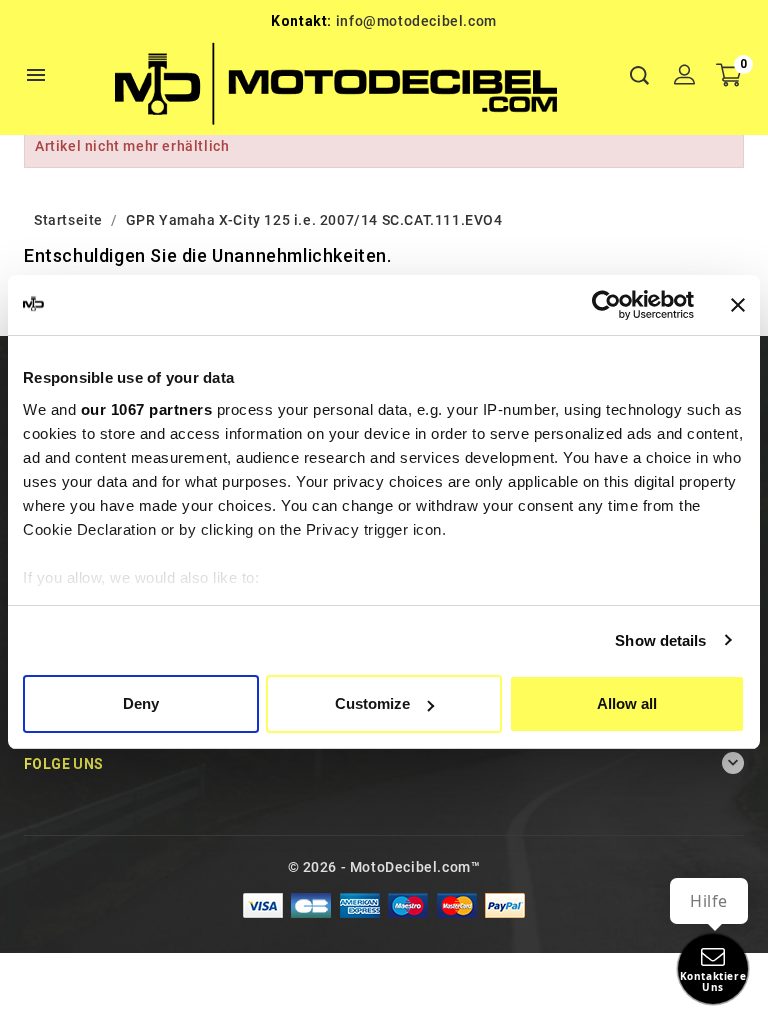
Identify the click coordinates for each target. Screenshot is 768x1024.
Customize (372, 703)
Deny (141, 703)
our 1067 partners (147, 409)
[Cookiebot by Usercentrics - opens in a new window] (606, 305)
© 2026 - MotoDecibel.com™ (384, 867)
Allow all (627, 703)
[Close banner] (738, 305)
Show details (660, 640)
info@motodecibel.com (416, 21)
